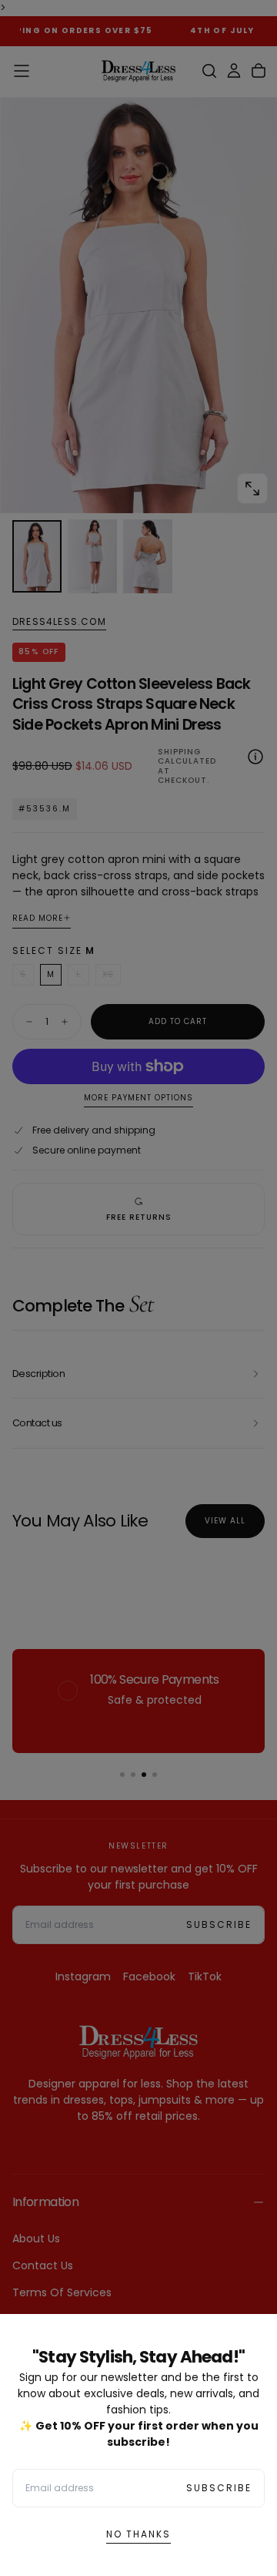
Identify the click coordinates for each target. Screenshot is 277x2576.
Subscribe (219, 2488)
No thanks (138, 2534)
